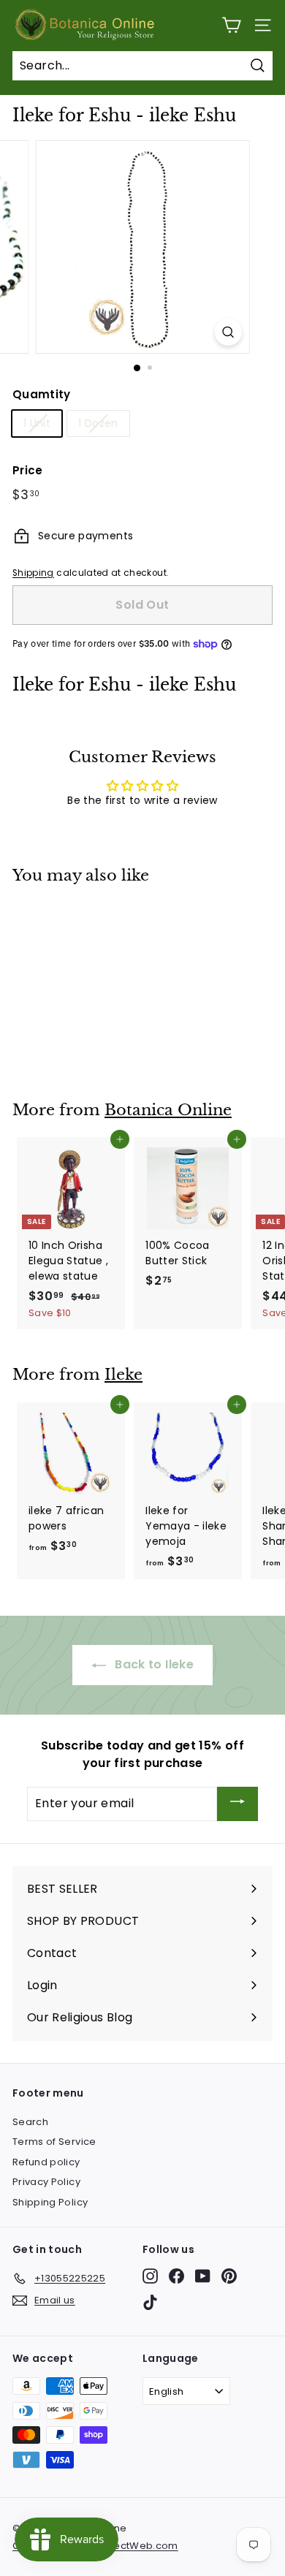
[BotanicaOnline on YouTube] (203, 2276)
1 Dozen (98, 423)
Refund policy (46, 2162)
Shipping (33, 573)
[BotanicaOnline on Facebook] (176, 2276)
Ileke (123, 1375)
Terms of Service (54, 2142)
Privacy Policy (46, 2182)
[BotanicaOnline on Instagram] (150, 2276)
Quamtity (42, 394)
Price (28, 470)
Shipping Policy (50, 2202)
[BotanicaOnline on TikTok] (150, 2302)
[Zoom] (228, 332)
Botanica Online (168, 1110)
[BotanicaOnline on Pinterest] (229, 2276)
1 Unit (37, 423)
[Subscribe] (237, 1804)
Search (30, 2122)
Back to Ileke (153, 1664)
